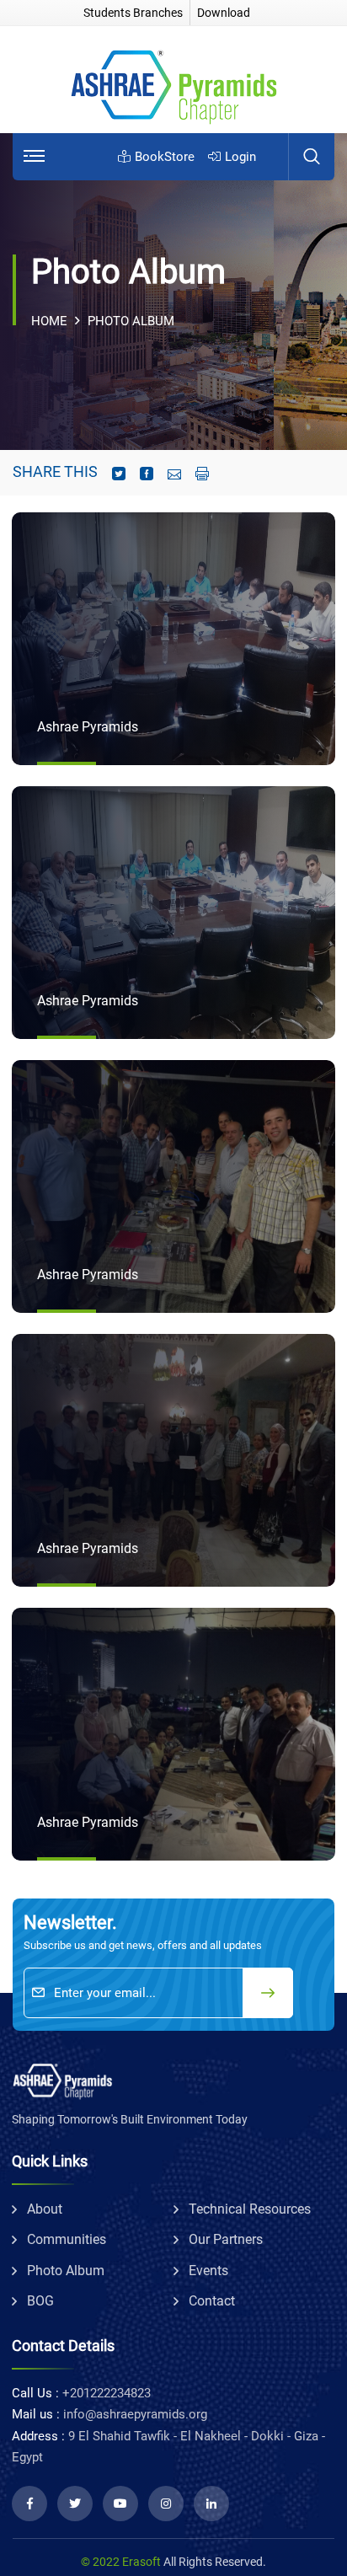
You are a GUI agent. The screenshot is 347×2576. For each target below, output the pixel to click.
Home (49, 321)
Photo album (66, 2271)
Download (224, 13)
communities (67, 2239)
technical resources (250, 2209)
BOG (40, 2301)
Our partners (226, 2239)
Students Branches (133, 13)
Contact (212, 2301)
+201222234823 (107, 2393)
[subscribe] (268, 1993)
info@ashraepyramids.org (135, 2414)
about (45, 2209)
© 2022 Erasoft (121, 2562)
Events (208, 2271)
